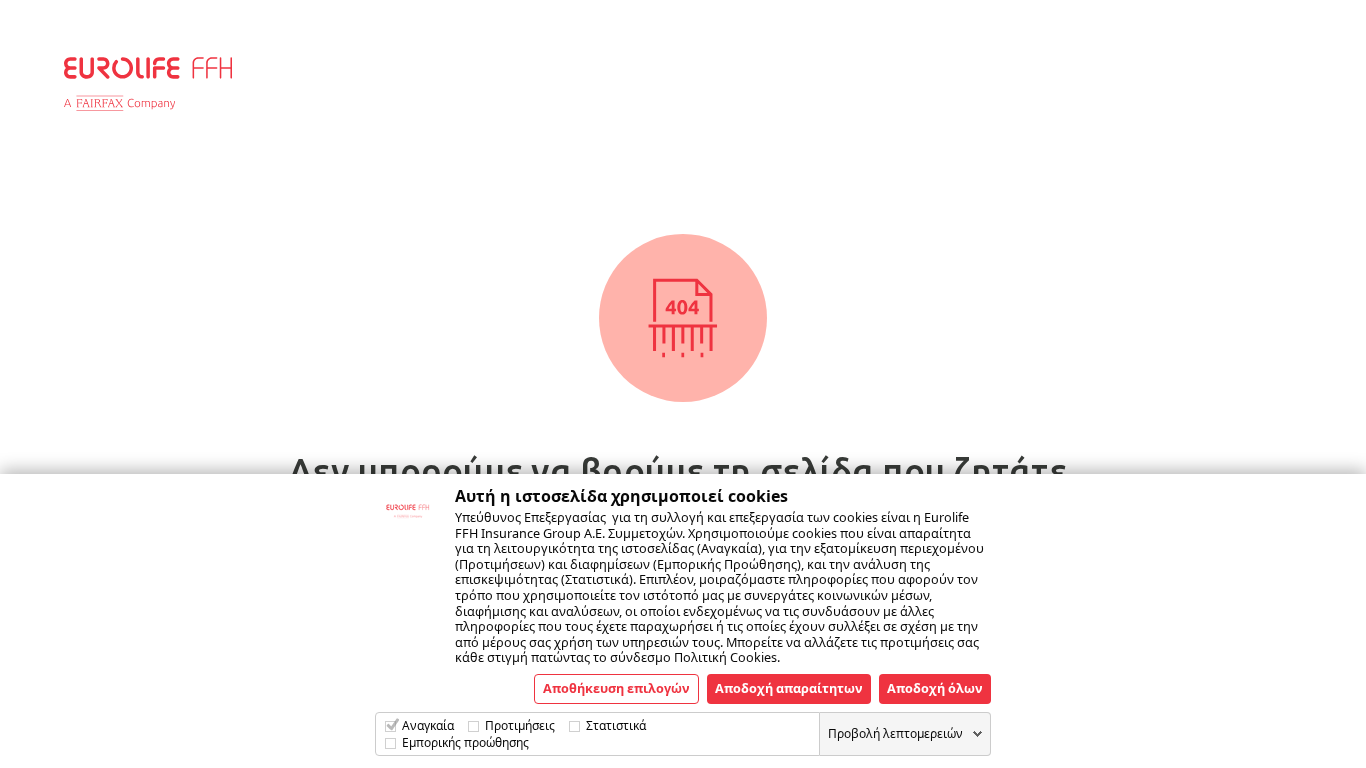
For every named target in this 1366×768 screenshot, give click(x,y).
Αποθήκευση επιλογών (616, 688)
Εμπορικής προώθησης (465, 742)
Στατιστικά (616, 725)
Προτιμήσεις (520, 725)
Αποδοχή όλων (935, 688)
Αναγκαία (428, 725)
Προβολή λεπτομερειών (895, 733)
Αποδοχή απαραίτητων (789, 688)
